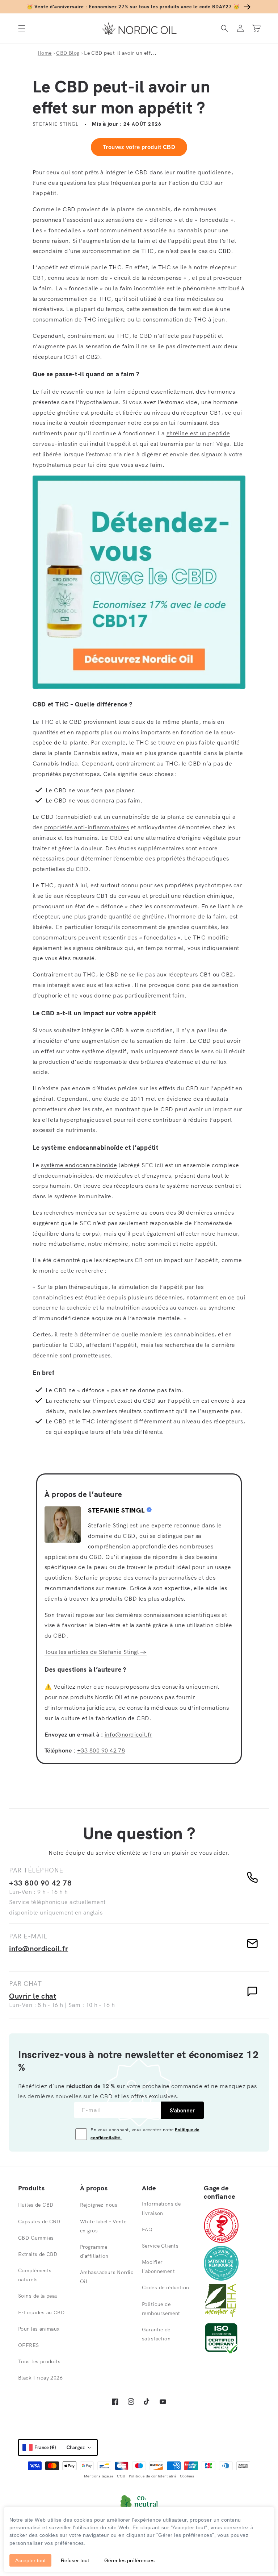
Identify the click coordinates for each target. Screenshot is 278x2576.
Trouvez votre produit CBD (139, 147)
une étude (106, 1099)
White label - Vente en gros (103, 2226)
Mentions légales (99, 2476)
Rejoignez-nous (99, 2205)
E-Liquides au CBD (41, 2312)
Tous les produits (39, 2361)
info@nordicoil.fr (129, 1734)
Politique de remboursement (161, 2309)
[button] (22, 28)
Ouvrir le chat (33, 1996)
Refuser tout (75, 2560)
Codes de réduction (166, 2287)
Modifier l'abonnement (158, 2267)
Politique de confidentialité (153, 2476)
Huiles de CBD (36, 2205)
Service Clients (160, 2246)
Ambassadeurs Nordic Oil (107, 2277)
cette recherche (82, 1270)
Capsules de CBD (39, 2222)
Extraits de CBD (38, 2254)
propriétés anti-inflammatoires (87, 827)
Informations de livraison (161, 2208)
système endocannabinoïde (79, 1165)
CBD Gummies (36, 2238)
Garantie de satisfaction (156, 2334)
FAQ (147, 2229)
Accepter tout (30, 2560)
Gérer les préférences (129, 2560)
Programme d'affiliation (94, 2251)
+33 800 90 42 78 (101, 1750)
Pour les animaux (39, 2329)
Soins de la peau (38, 2296)
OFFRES (29, 2345)
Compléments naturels (35, 2275)
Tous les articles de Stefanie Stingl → (96, 1652)
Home (45, 53)
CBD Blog (68, 53)
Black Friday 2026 (40, 2378)
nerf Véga (216, 444)
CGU (121, 2476)
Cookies (187, 2476)
